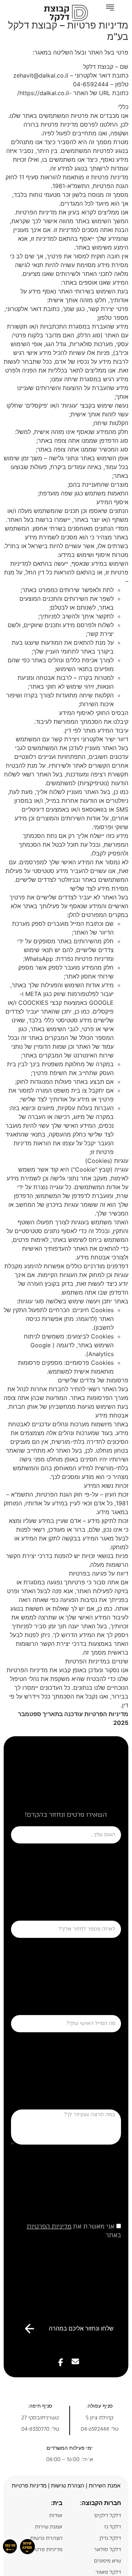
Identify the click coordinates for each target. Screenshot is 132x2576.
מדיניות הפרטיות (49, 2226)
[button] (110, 8)
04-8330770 (35, 2429)
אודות (56, 2515)
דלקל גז (113, 2527)
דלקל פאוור (108, 2572)
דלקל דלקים (108, 2515)
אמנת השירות (104, 2485)
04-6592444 (95, 2429)
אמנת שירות (49, 2527)
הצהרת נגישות (46, 2538)
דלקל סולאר (107, 2549)
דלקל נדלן (110, 2538)
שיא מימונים (107, 2561)
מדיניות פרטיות (29, 2485)
